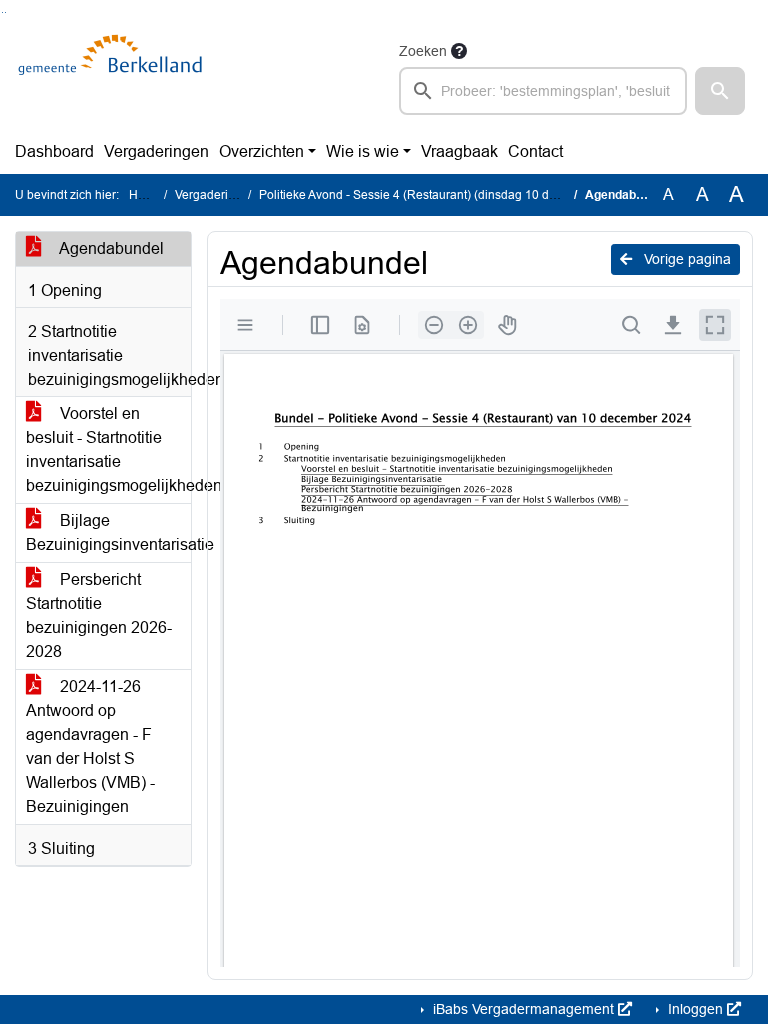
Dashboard (54, 151)
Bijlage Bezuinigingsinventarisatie (108, 532)
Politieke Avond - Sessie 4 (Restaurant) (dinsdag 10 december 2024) (445, 195)
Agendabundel (110, 248)
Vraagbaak (459, 151)
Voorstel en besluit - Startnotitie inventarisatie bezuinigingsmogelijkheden (108, 449)
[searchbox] (543, 91)
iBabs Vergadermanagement (523, 1009)
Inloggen (695, 1009)
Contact (535, 151)
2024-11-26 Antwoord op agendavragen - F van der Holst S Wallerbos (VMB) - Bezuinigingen (90, 746)
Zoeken (423, 51)
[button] (720, 91)
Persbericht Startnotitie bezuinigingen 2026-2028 (99, 615)
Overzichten (261, 151)
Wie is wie (362, 151)
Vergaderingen (156, 151)
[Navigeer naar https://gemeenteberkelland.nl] (113, 77)
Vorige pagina (685, 259)
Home (145, 195)
